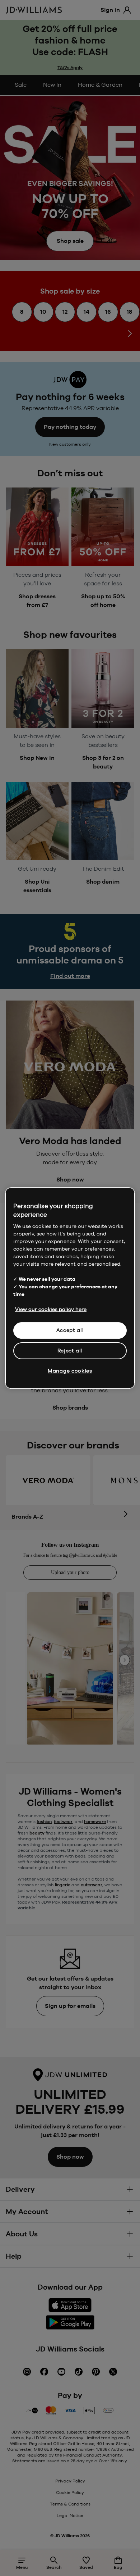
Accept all (70, 1330)
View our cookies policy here (51, 1309)
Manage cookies (70, 1371)
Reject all (70, 1351)
